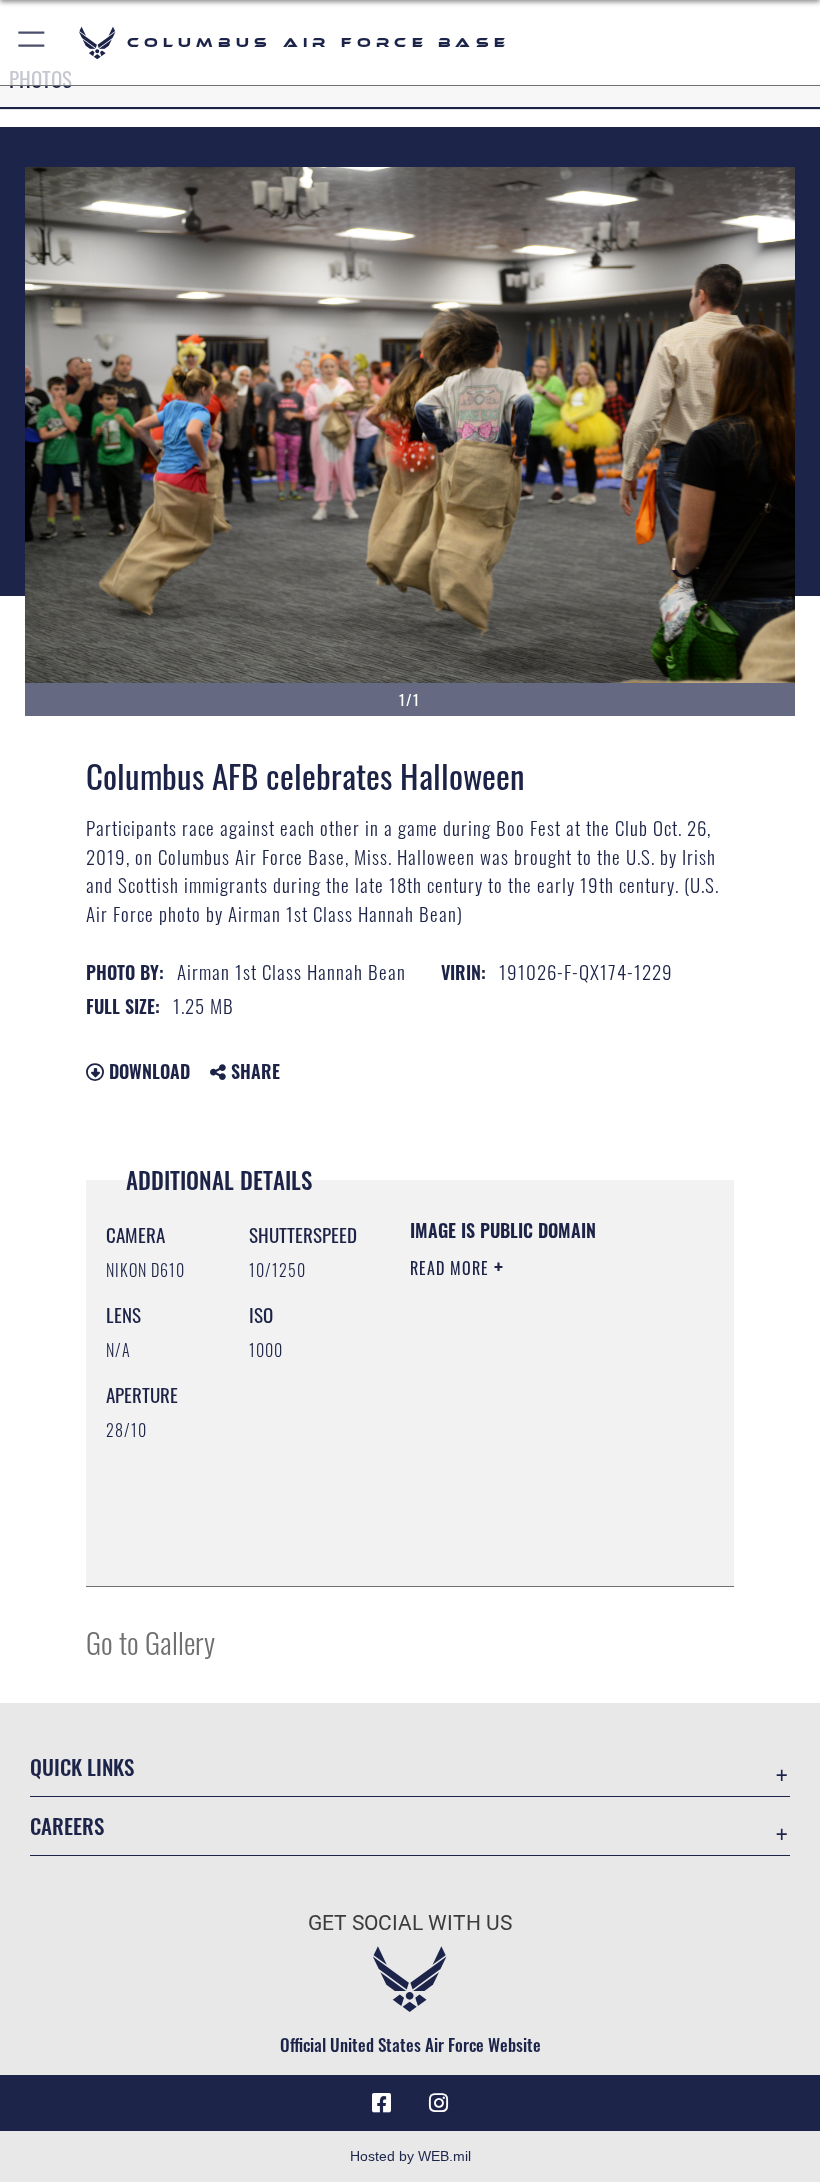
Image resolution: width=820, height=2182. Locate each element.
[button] (32, 42)
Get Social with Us (410, 1923)
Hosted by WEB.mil (410, 2156)
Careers (67, 1825)
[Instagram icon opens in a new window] (438, 2103)
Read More (452, 1268)
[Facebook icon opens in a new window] (382, 2103)
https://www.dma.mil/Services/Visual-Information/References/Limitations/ (531, 1521)
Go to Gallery (150, 1641)
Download (147, 1071)
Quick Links (82, 1766)
